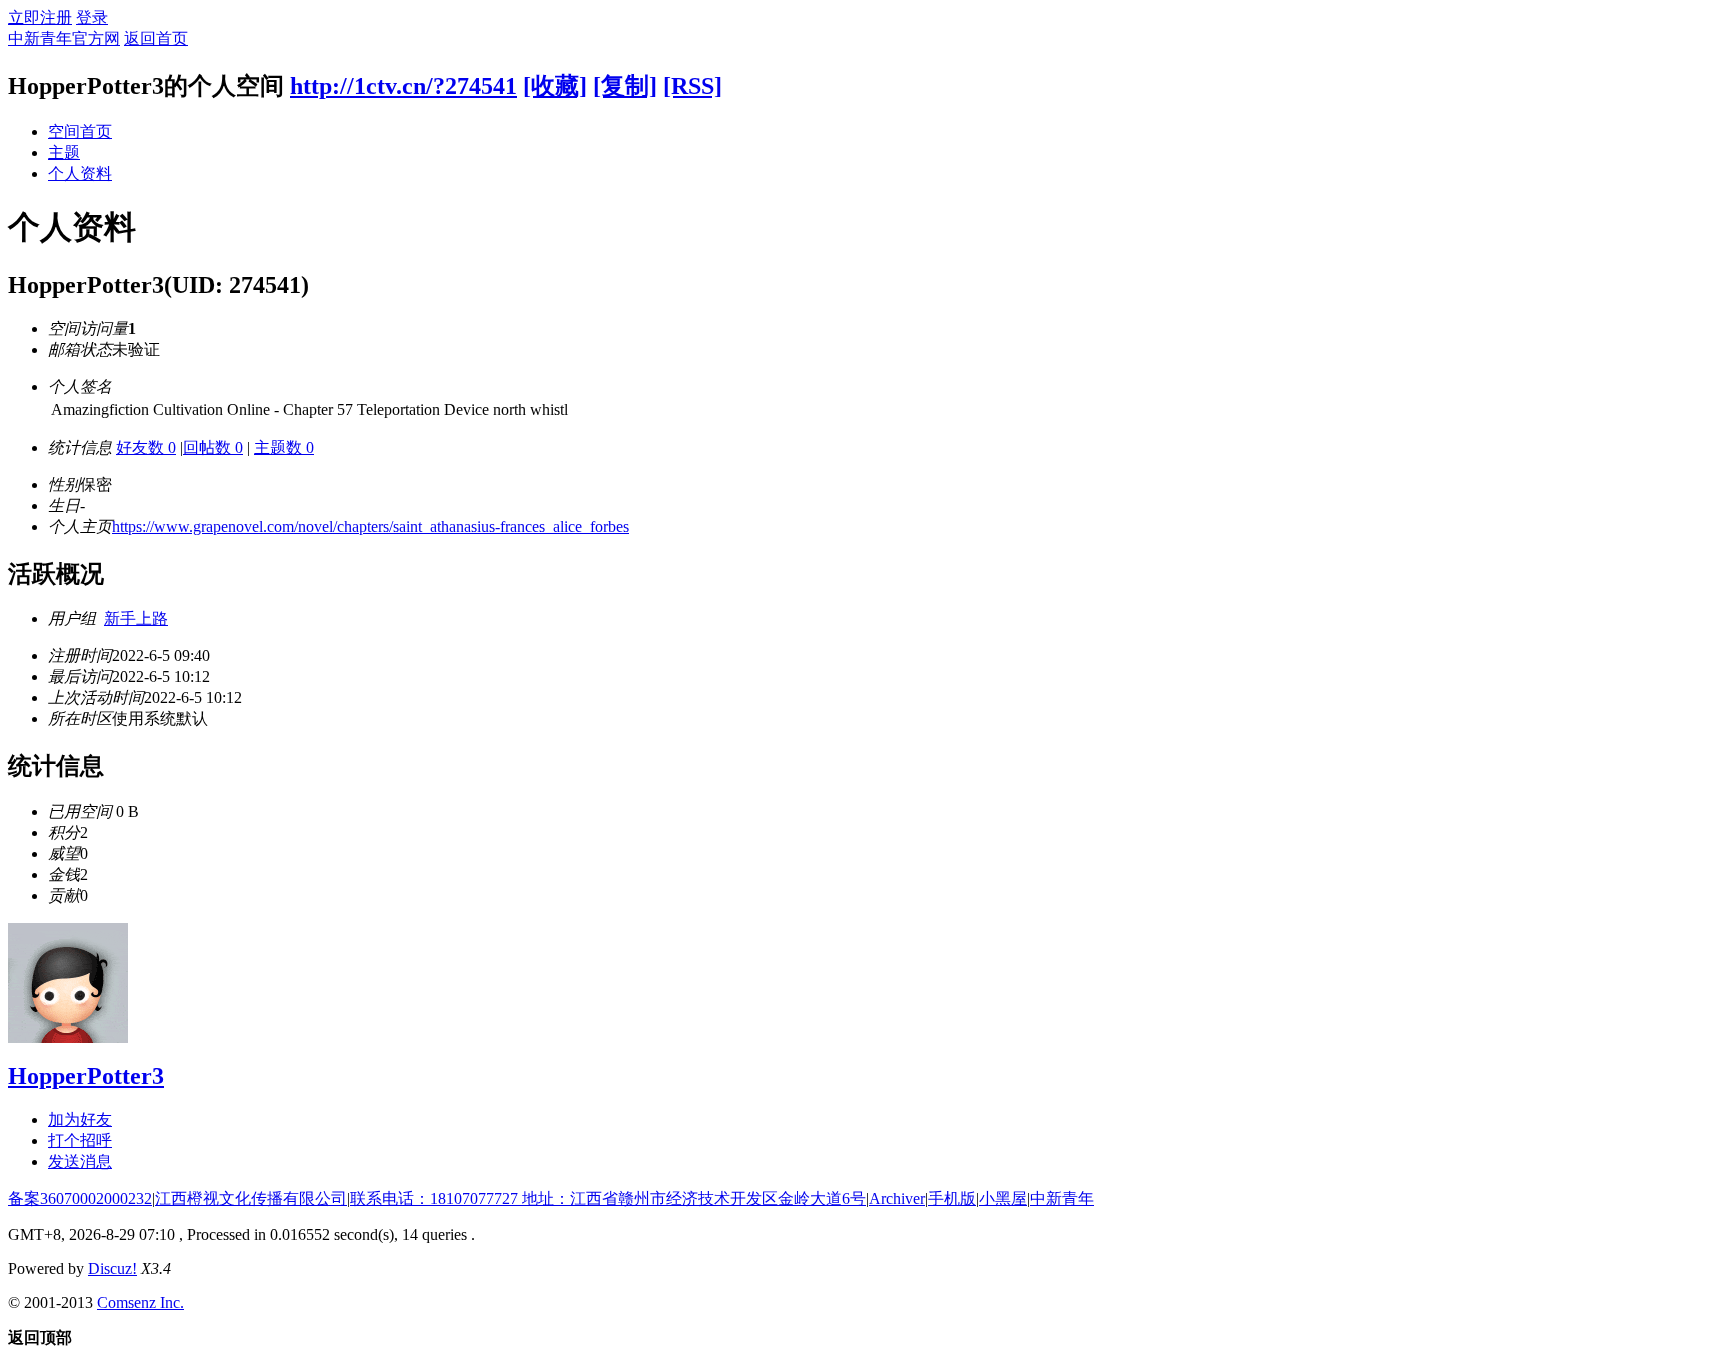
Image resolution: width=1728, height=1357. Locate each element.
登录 (92, 17)
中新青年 (1062, 1198)
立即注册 (40, 17)
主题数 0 (284, 447)
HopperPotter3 (86, 1076)
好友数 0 (146, 447)
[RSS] (692, 86)
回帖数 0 (213, 447)
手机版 (952, 1198)
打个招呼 (80, 1140)
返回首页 (156, 38)
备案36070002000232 (80, 1198)
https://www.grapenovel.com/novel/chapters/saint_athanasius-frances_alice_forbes (370, 526)
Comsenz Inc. (140, 1302)
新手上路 (136, 618)
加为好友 (80, 1119)
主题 (64, 152)
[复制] (625, 86)
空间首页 (80, 131)
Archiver (897, 1198)
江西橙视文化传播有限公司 (251, 1198)
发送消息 (80, 1161)
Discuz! (112, 1268)
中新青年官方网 (64, 38)
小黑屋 (1003, 1198)
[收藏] (555, 86)
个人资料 (80, 173)
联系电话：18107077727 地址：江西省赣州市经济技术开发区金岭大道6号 (608, 1198)
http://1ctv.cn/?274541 (403, 86)
